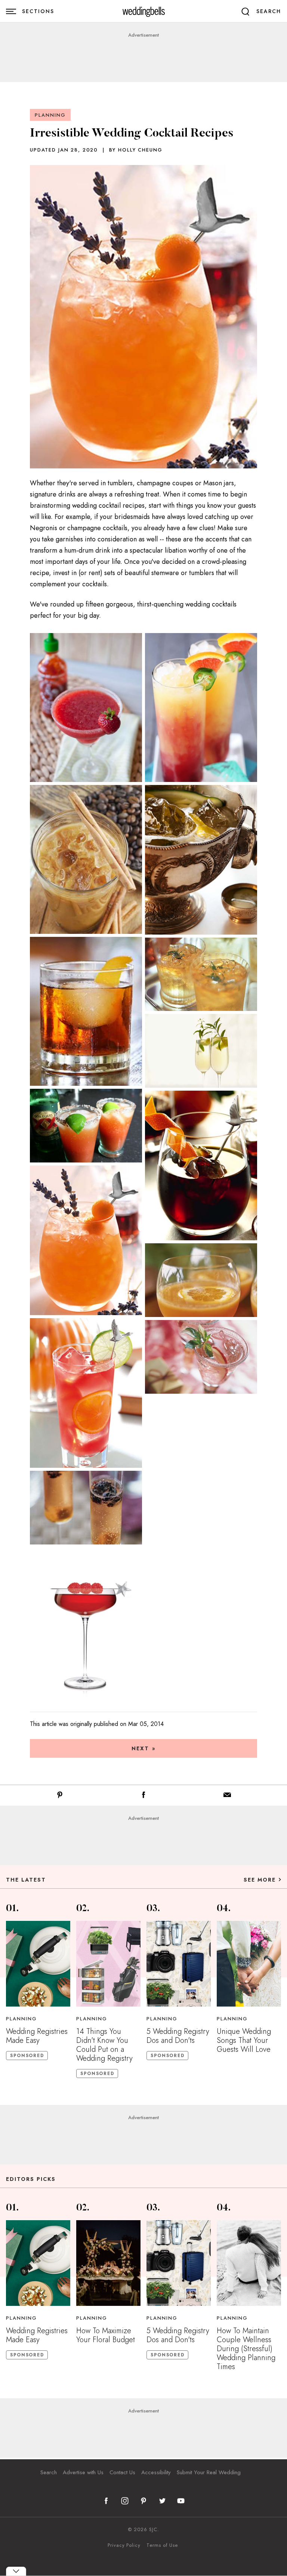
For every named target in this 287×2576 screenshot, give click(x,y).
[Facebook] (143, 1796)
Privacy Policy (124, 2545)
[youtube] (181, 2501)
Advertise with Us (83, 2472)
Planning (50, 115)
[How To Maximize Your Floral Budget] (108, 2263)
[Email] (227, 1796)
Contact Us (122, 2472)
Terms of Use (162, 2545)
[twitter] (162, 2501)
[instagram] (125, 2501)
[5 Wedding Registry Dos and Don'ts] (179, 1964)
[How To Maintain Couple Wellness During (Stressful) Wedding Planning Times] (249, 2263)
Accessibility (156, 2472)
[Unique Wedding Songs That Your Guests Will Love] (249, 1964)
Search (49, 2472)
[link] (144, 11)
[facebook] (106, 2501)
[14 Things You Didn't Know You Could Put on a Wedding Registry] (108, 1964)
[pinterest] (143, 2501)
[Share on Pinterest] (60, 1796)
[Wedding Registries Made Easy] (38, 1964)
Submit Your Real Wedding (209, 2472)
